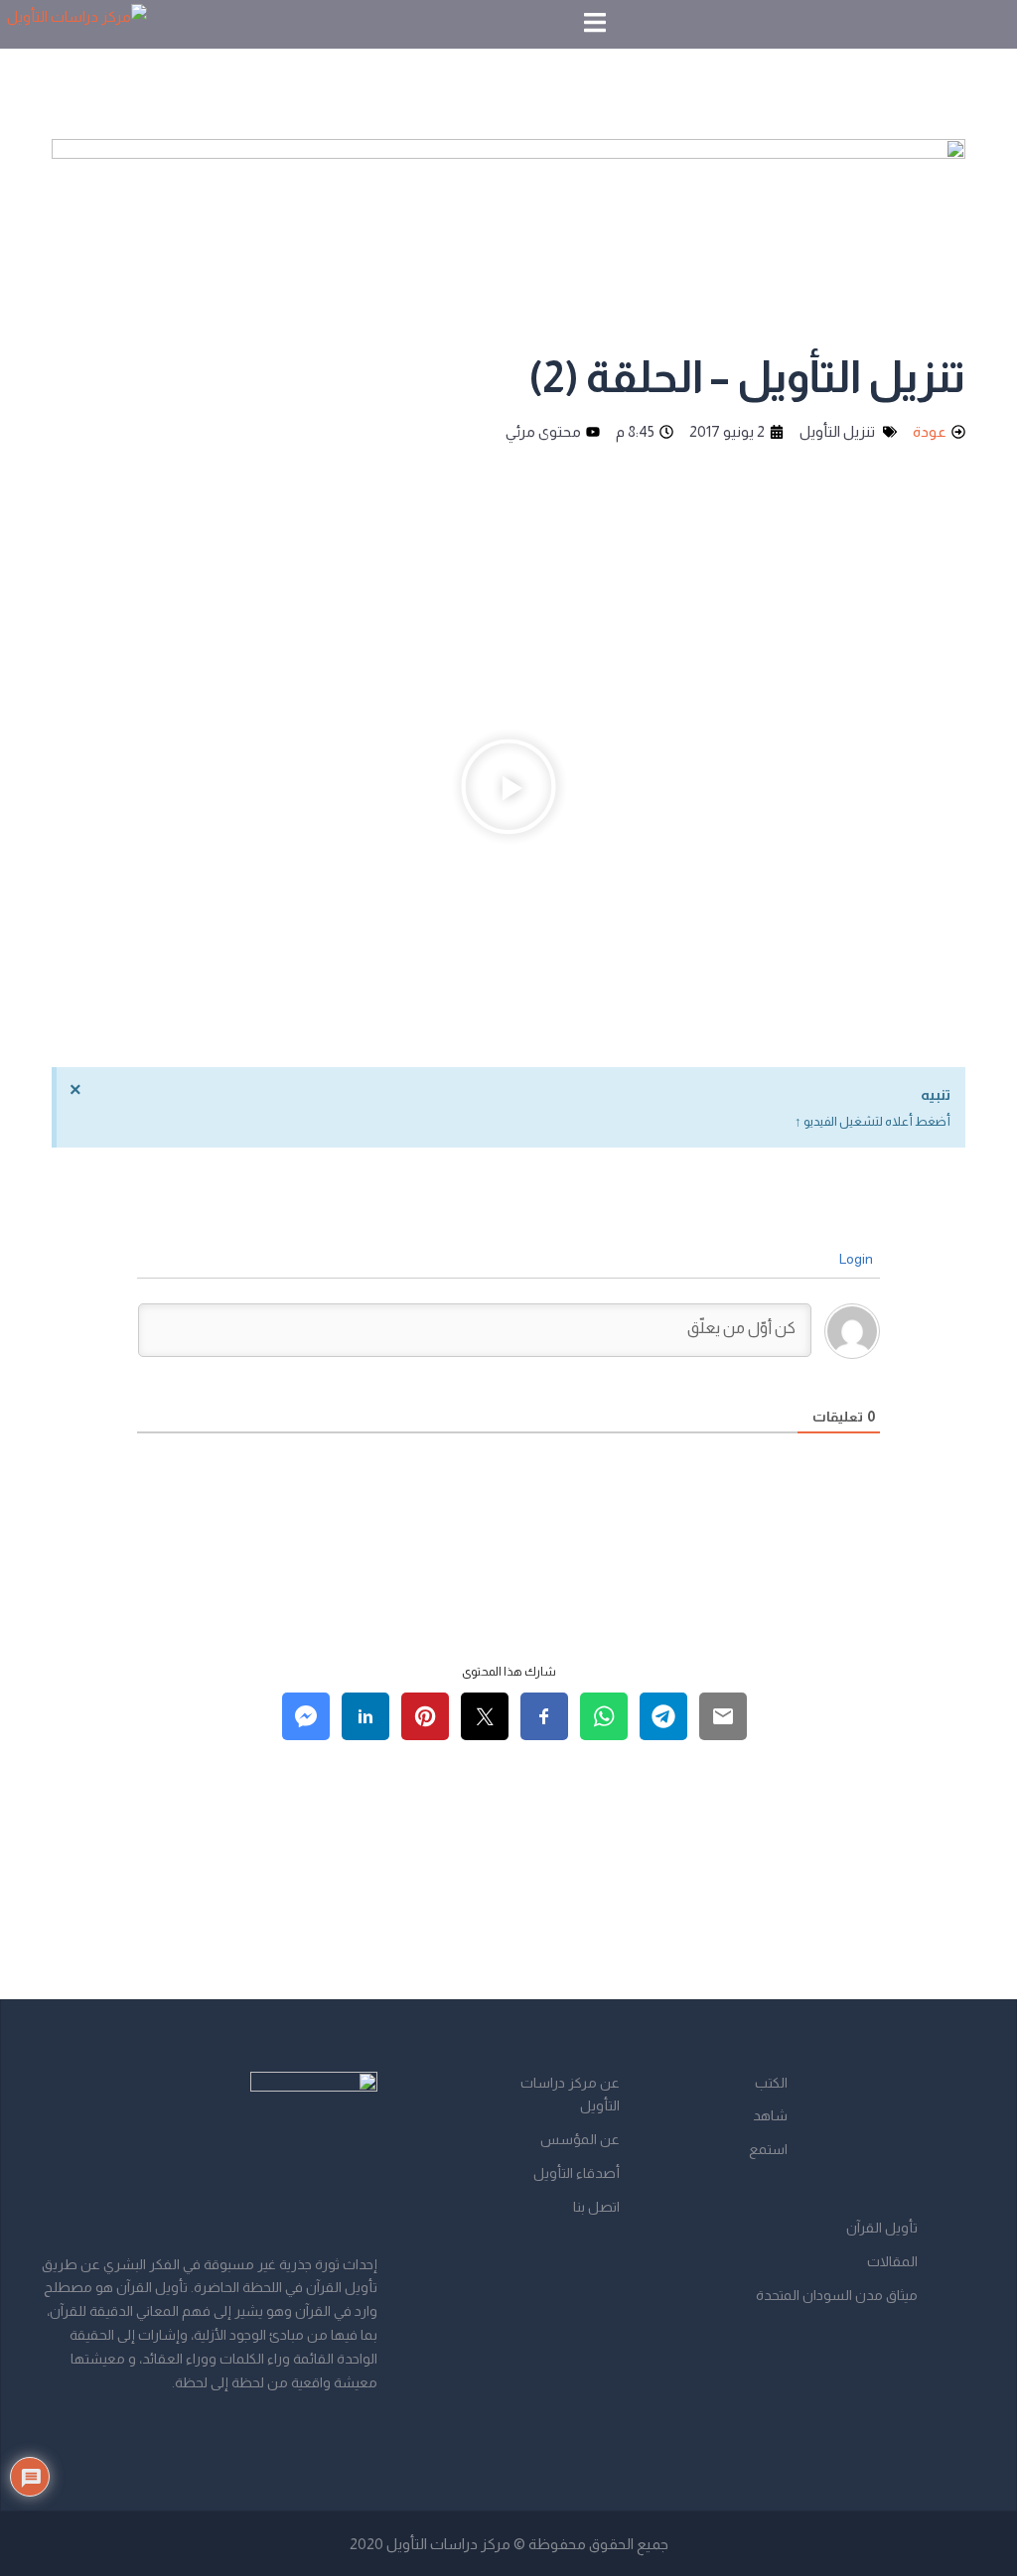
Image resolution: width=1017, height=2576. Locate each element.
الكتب (771, 2083)
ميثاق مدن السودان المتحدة (837, 2295)
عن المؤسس (580, 2139)
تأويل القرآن (882, 2228)
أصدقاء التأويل (577, 2173)
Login (858, 1259)
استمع (768, 2149)
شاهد (770, 2115)
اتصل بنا (596, 2207)
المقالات (892, 2261)
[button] (508, 791)
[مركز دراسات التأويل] (77, 22)
